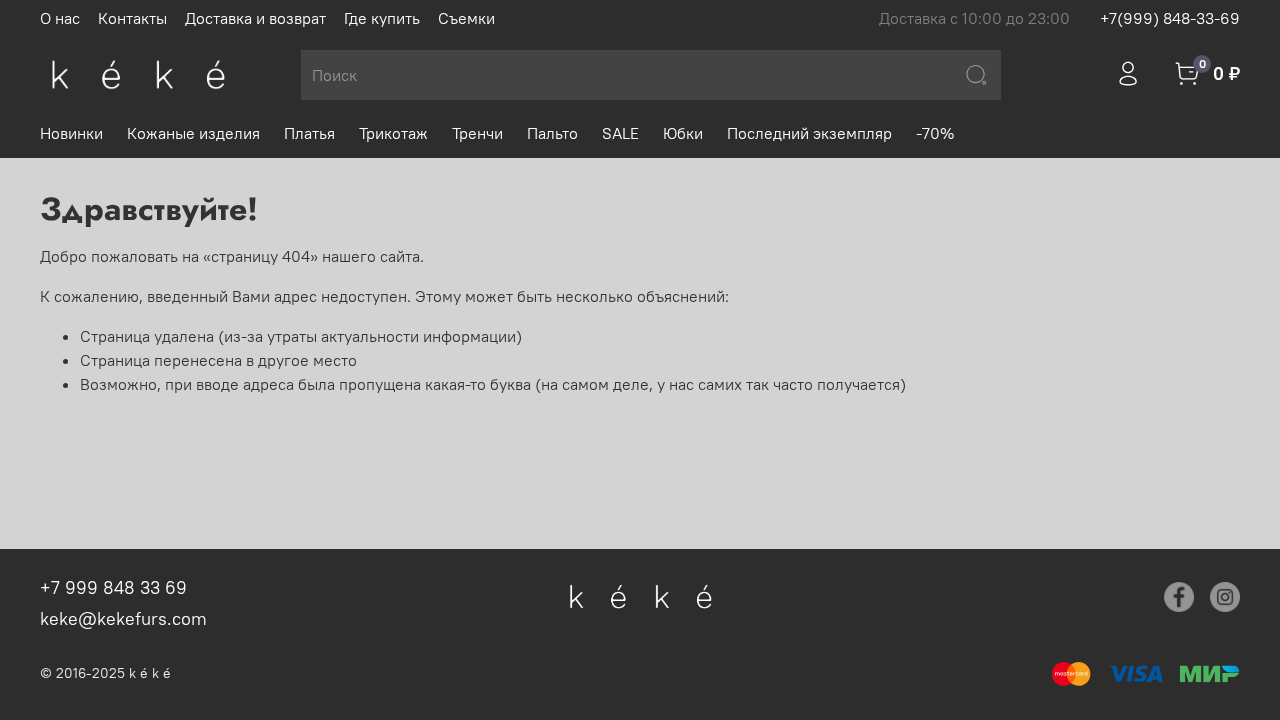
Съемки (466, 18)
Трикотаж (393, 133)
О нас (60, 18)
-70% (935, 133)
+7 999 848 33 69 (113, 587)
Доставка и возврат (255, 18)
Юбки (683, 133)
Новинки (71, 133)
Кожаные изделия (193, 133)
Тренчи (477, 133)
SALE (620, 133)
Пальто (552, 133)
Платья (309, 133)
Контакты (132, 18)
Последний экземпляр (809, 133)
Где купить (382, 18)
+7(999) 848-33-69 (1170, 18)
